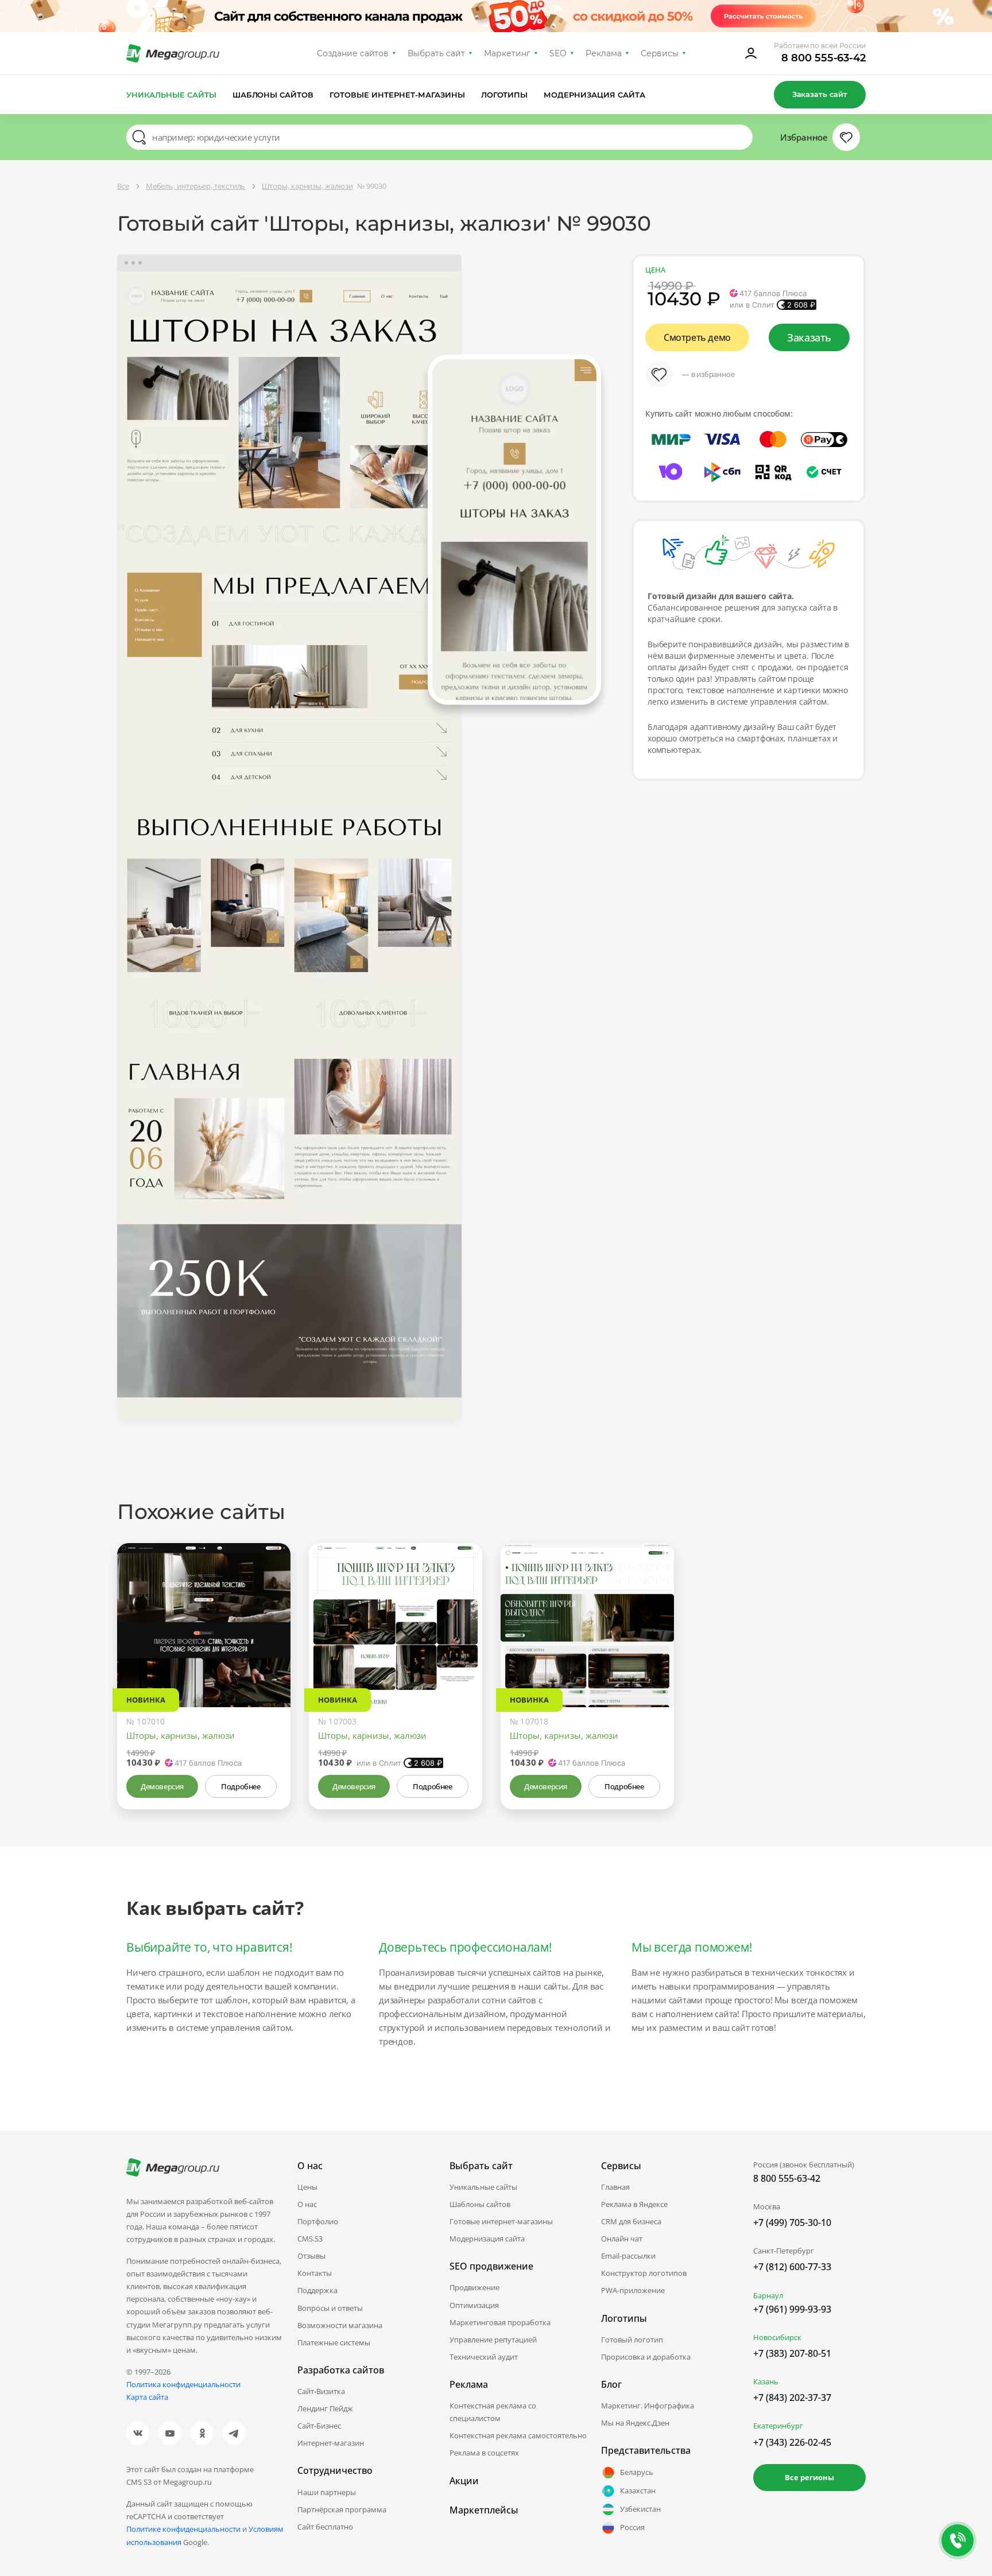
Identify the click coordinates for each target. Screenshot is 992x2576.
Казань (766, 2381)
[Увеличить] (269, 1658)
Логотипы (505, 95)
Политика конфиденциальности (183, 2384)
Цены (307, 2187)
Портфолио (318, 2221)
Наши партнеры (327, 2492)
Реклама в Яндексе (634, 2204)
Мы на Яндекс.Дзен (635, 2423)
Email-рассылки (628, 2256)
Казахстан (638, 2490)
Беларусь (637, 2472)
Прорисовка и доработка (646, 2357)
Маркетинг (507, 53)
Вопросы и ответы (330, 2308)
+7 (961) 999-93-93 (792, 2309)
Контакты (315, 2273)
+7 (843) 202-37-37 (792, 2398)
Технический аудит (484, 2357)
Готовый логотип (632, 2340)
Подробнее (241, 1786)
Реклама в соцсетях (484, 2453)
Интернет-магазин (331, 2443)
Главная (615, 2187)
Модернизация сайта (594, 95)
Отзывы (311, 2256)
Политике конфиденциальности (183, 2529)
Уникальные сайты (171, 95)
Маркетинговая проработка (500, 2322)
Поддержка (317, 2290)
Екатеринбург (778, 2426)
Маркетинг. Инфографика (648, 2406)
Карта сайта (147, 2397)
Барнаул (768, 2295)
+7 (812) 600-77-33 (792, 2267)
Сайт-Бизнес (319, 2426)
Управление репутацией (493, 2340)
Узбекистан (640, 2509)
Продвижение (474, 2287)
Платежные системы (334, 2342)
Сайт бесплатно (325, 2527)
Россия (632, 2527)
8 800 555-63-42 (824, 58)
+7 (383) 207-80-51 (792, 2353)
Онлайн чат (622, 2239)
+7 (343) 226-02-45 (792, 2442)
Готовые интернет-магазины (397, 95)
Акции (464, 2481)
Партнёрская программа (342, 2509)
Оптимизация (474, 2305)
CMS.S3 (310, 2239)
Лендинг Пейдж (325, 2408)
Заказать (809, 337)
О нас (307, 2204)
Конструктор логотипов (644, 2273)
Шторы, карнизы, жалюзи (181, 1735)
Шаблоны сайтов (273, 95)
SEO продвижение (491, 2266)
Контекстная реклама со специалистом (493, 2412)
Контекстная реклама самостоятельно (518, 2435)
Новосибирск (777, 2337)
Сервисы (660, 53)
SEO (558, 53)
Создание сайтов (353, 53)
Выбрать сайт (436, 53)
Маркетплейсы (484, 2510)
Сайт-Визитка (321, 2391)
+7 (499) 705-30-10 (792, 2223)
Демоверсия (162, 1786)
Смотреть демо (697, 337)
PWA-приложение (633, 2290)
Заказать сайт (820, 94)
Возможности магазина (340, 2325)
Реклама (604, 53)
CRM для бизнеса (631, 2221)
